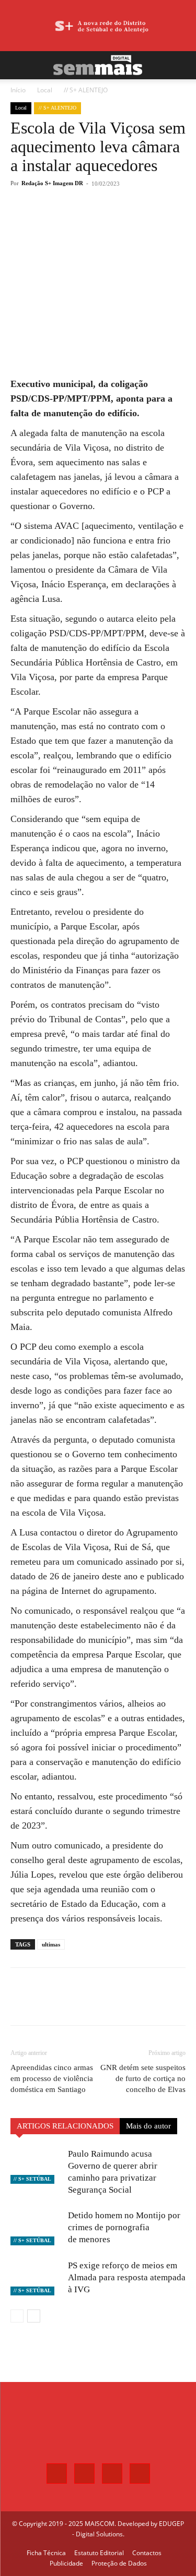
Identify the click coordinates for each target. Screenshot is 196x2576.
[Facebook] (54, 222)
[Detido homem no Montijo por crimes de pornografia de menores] (37, 2227)
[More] (126, 222)
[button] (18, 65)
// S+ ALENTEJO (86, 90)
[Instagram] (84, 2474)
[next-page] (34, 2316)
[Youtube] (140, 2474)
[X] (78, 222)
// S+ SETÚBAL (32, 2179)
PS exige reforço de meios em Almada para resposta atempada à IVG (127, 2277)
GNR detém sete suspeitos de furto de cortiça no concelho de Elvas (143, 2078)
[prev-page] (17, 2316)
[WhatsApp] (102, 222)
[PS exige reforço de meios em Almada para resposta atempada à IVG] (37, 2277)
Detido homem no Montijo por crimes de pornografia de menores (124, 2227)
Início (18, 90)
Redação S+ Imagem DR (52, 183)
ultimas (51, 1944)
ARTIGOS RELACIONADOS (65, 2126)
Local (45, 90)
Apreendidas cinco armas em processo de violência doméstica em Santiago (52, 2078)
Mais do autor (148, 2126)
